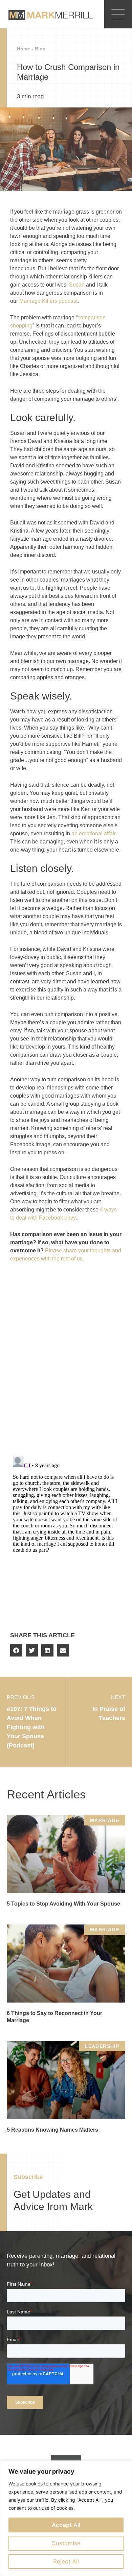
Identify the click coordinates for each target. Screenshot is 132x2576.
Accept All (66, 2525)
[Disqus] (66, 1363)
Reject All (66, 2561)
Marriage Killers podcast (48, 301)
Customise (66, 2543)
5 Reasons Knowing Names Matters (52, 2130)
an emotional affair (93, 833)
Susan (77, 285)
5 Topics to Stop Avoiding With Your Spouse (63, 1904)
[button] (16, 1650)
